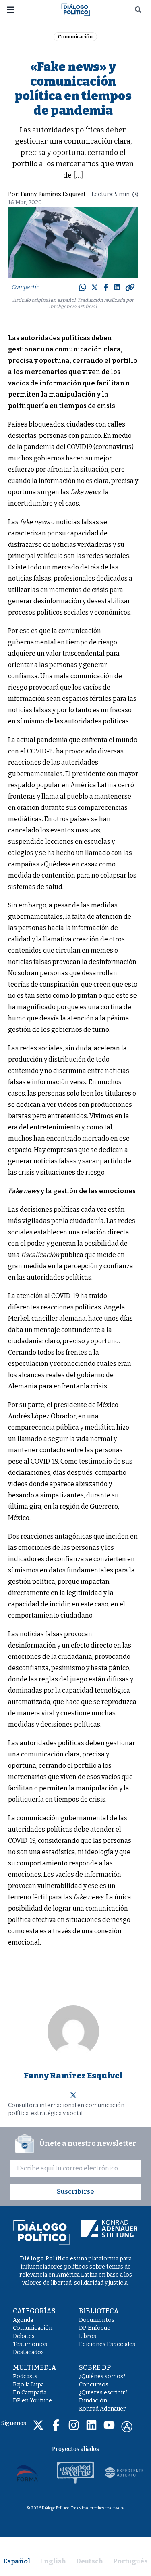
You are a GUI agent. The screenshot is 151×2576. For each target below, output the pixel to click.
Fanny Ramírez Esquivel (53, 194)
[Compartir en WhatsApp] (83, 287)
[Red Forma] (27, 2473)
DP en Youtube (32, 2401)
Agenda (23, 2320)
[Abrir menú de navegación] (10, 10)
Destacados (28, 2352)
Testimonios (30, 2344)
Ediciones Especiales (107, 2344)
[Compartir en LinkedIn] (117, 287)
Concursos (94, 2385)
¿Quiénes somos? (102, 2376)
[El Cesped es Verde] (76, 2473)
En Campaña (30, 2393)
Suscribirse (75, 2192)
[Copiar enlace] (130, 287)
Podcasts (25, 2376)
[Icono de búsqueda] (138, 10)
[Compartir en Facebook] (106, 287)
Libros (88, 2336)
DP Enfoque (95, 2328)
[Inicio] (76, 9)
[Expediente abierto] (124, 2473)
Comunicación (75, 37)
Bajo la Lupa (28, 2385)
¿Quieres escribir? (103, 2393)
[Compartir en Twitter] (95, 287)
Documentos (97, 2320)
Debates (24, 2336)
